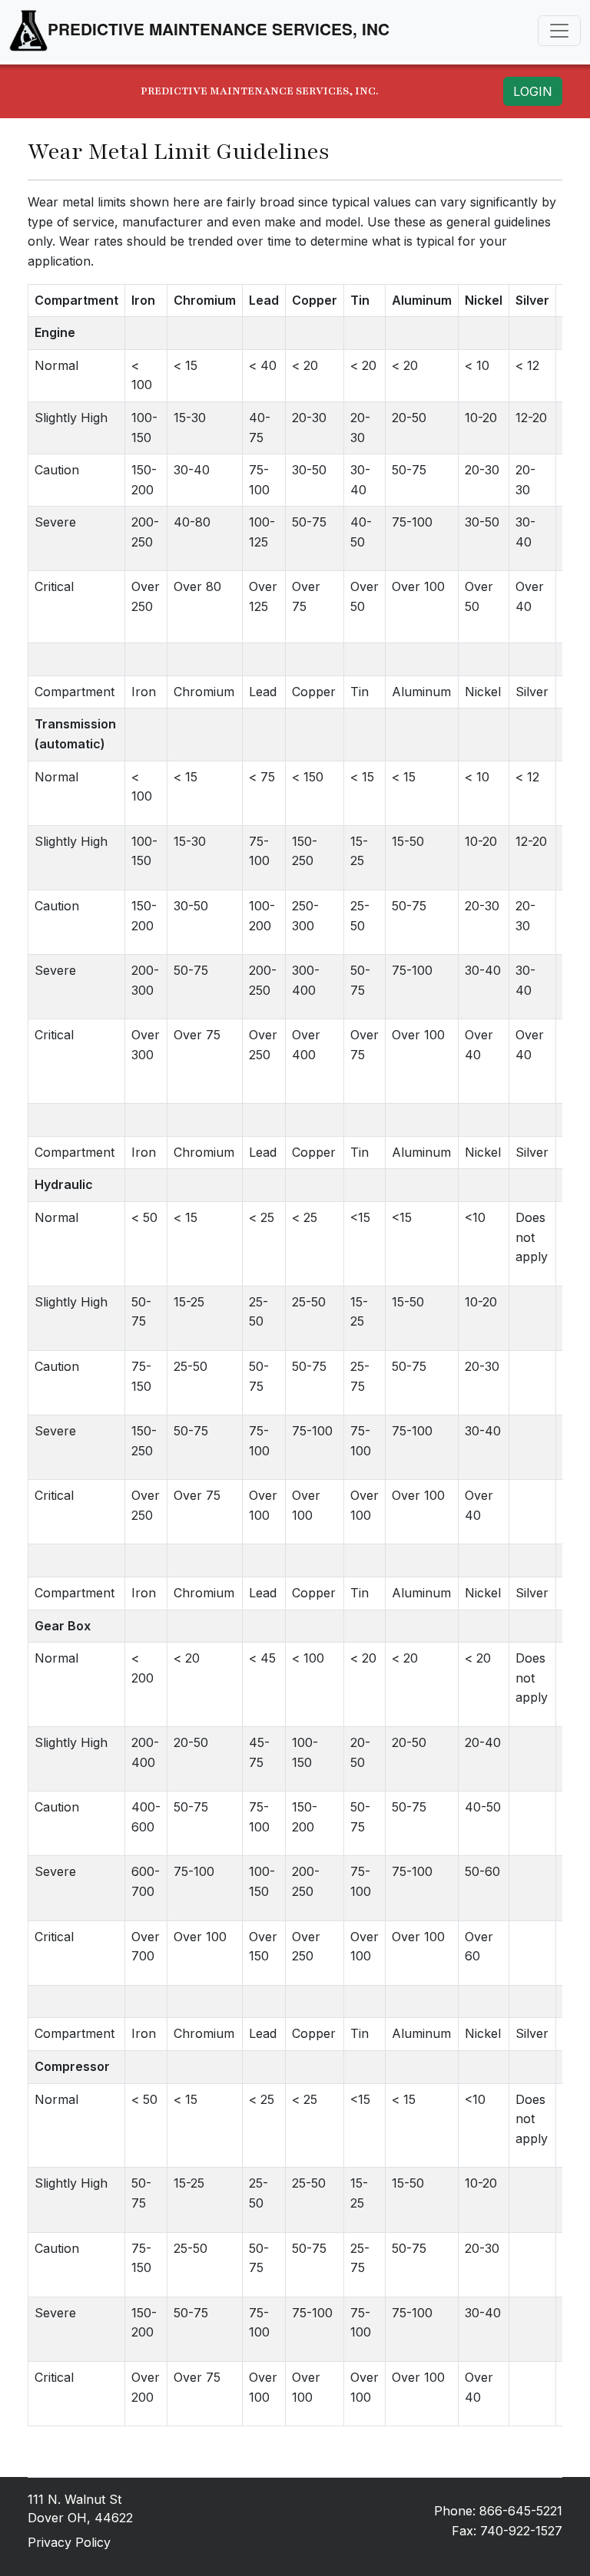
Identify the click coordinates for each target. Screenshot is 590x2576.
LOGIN (533, 91)
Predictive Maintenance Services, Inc (219, 29)
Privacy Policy (69, 2542)
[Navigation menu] (559, 31)
